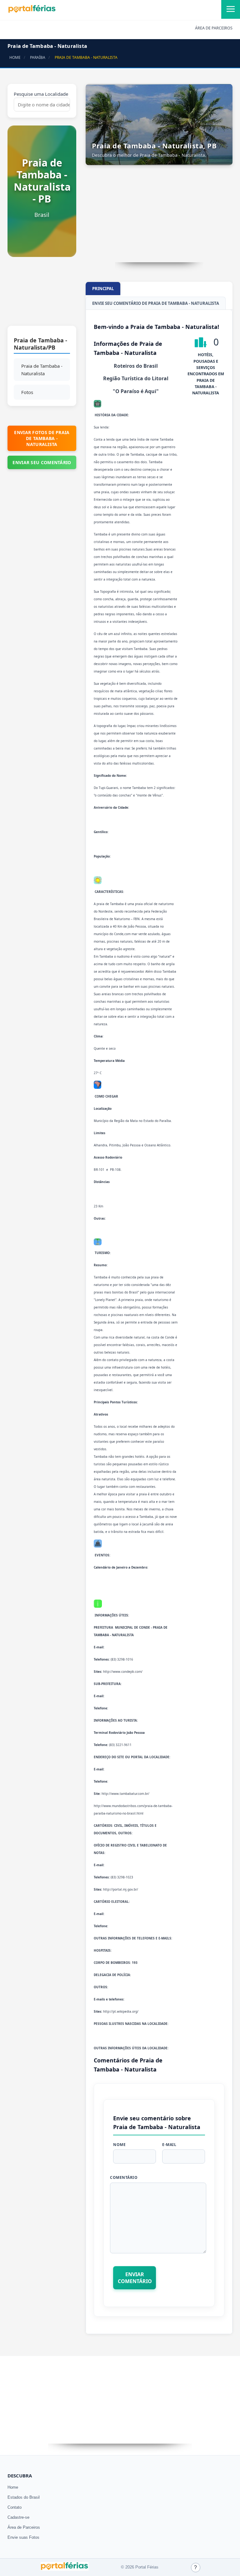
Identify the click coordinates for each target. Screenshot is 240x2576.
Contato (15, 2507)
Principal (103, 289)
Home (13, 2487)
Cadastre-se (18, 2517)
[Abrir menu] (231, 9)
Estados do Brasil (24, 2497)
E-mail (169, 2145)
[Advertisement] (42, 294)
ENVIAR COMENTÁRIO (135, 2278)
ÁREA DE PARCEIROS (214, 28)
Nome (119, 2145)
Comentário (124, 2177)
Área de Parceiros (24, 2527)
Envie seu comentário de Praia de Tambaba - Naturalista (156, 303)
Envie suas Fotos (23, 2537)
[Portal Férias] (32, 12)
